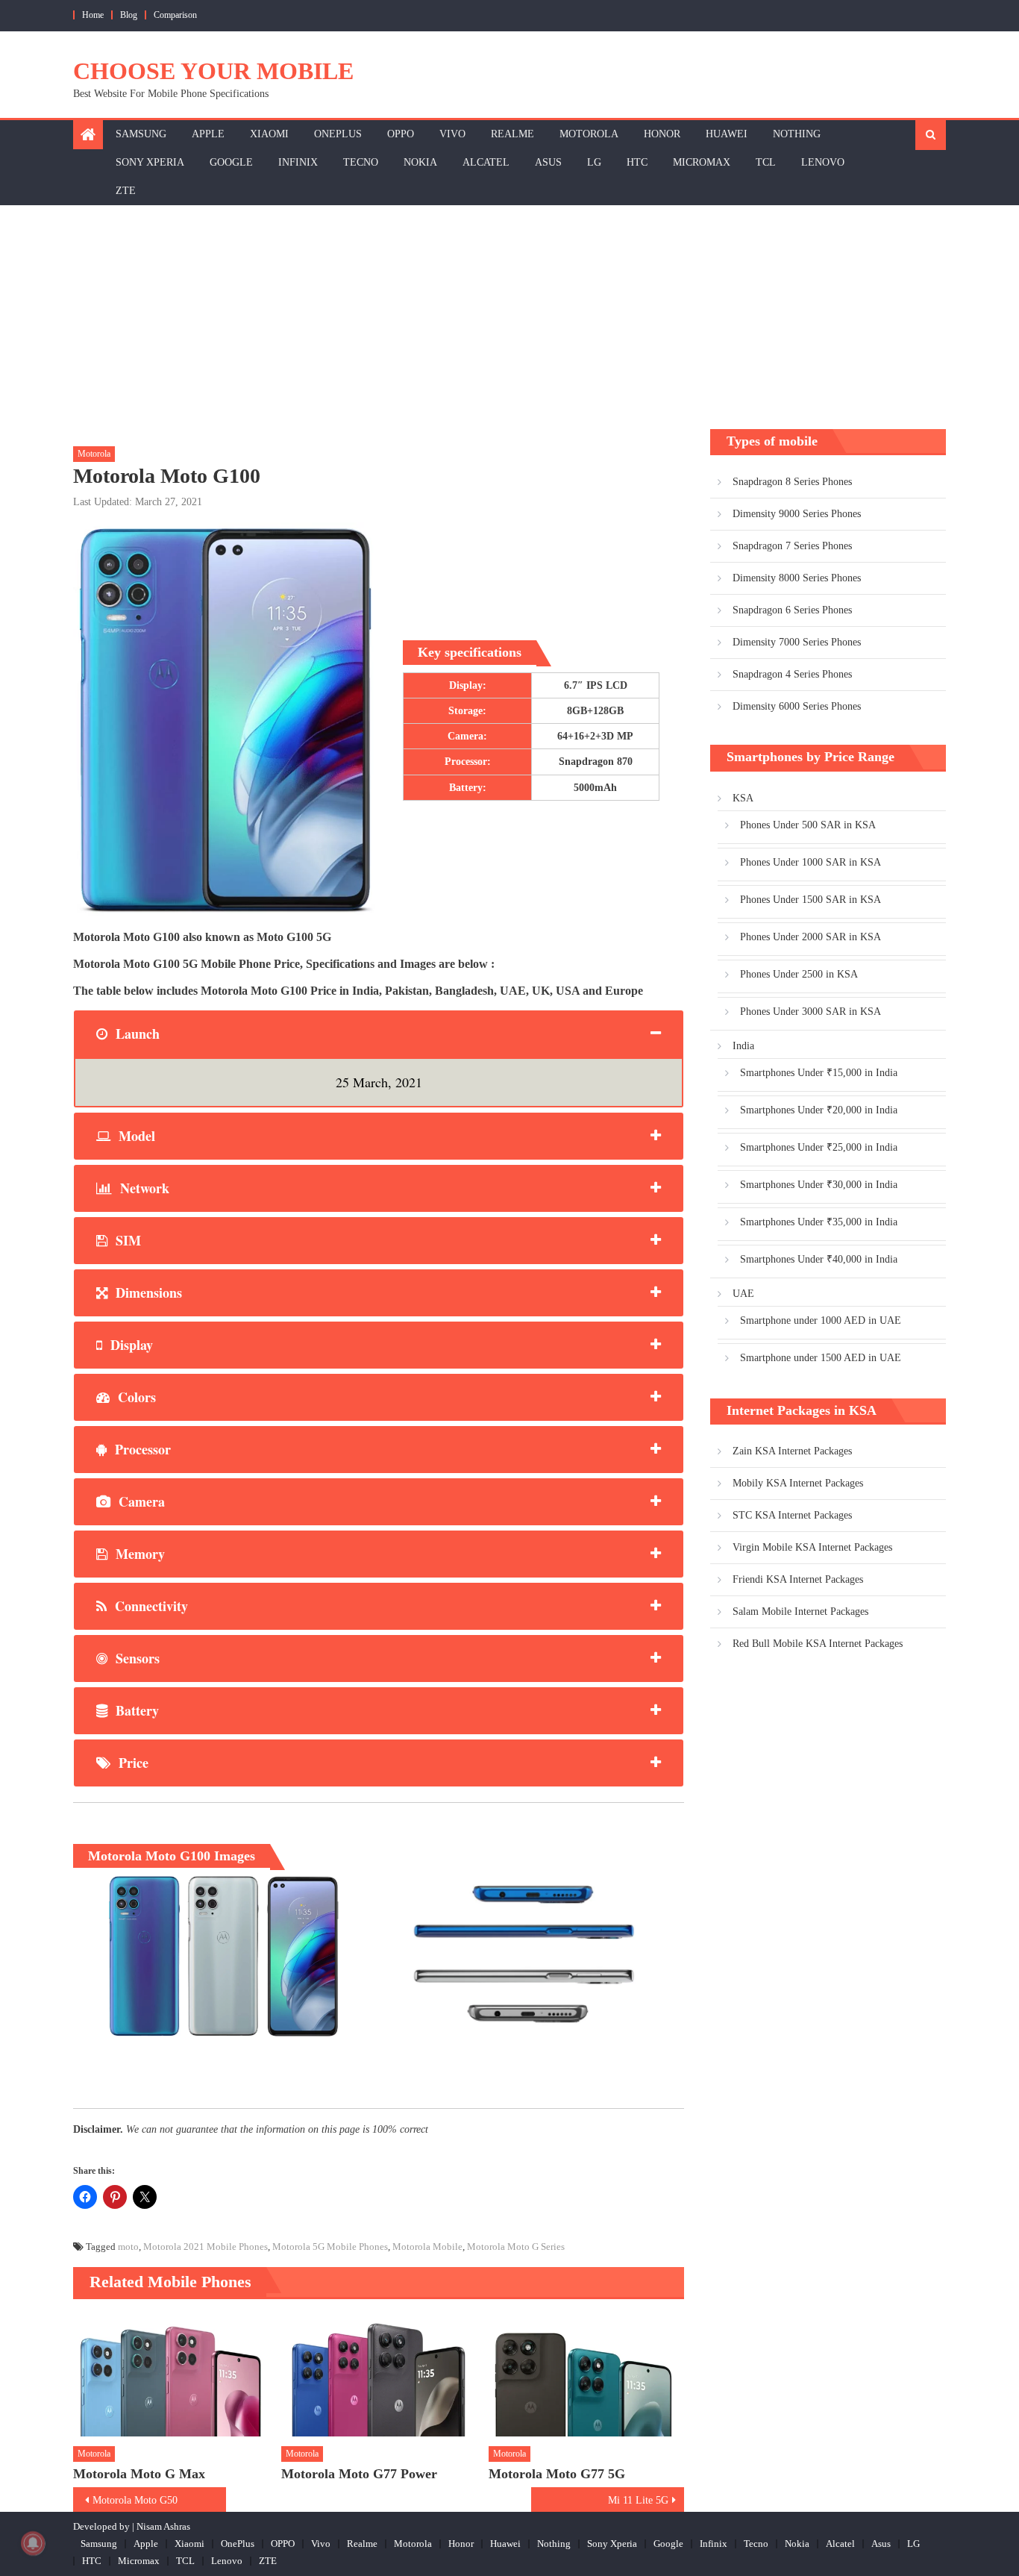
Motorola (589, 134)
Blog (129, 15)
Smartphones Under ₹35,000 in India (819, 1222)
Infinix (298, 162)
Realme (512, 134)
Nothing (797, 134)
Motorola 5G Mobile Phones (330, 2247)
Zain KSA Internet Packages (792, 1451)
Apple (208, 134)
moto (128, 2247)
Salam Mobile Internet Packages (800, 1611)
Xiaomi (269, 134)
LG (594, 162)
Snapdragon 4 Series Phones (792, 674)
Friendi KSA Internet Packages (798, 1579)
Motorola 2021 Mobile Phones (206, 2247)
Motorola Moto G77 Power (359, 2474)
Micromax (702, 162)
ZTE (126, 191)
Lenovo (823, 162)
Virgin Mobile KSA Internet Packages (812, 1547)
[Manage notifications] (33, 2543)
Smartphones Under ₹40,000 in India (819, 1259)
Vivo (452, 134)
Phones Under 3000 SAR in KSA (811, 1012)
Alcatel (486, 162)
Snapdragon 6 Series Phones (792, 610)
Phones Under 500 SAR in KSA (808, 825)
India (743, 1046)
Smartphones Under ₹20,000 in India (819, 1110)
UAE (743, 1294)
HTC (637, 162)
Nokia (420, 162)
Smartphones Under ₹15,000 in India (819, 1073)
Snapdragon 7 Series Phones (792, 546)
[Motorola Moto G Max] (171, 2375)
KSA (743, 798)
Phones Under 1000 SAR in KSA (811, 862)
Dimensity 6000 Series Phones (797, 706)
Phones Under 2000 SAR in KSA (811, 937)
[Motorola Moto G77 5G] (586, 2375)
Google (231, 162)
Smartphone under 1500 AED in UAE (821, 1358)
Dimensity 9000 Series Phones (797, 514)
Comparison (175, 15)
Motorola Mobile (427, 2247)
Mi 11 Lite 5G (638, 2500)
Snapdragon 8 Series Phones (792, 482)
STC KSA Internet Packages (792, 1515)
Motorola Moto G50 (135, 2500)
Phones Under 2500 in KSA (799, 974)
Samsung (141, 134)
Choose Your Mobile (213, 71)
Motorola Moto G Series (516, 2247)
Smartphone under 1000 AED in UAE (821, 1320)
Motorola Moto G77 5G (557, 2474)
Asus (548, 162)
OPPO (401, 134)
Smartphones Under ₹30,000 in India (819, 1185)
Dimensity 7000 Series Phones (797, 642)
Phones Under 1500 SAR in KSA (811, 900)
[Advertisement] (509, 317)
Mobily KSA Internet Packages (798, 1483)
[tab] (379, 1034)
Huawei (727, 134)
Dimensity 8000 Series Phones (797, 578)
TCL (766, 162)
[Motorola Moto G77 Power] (379, 2375)
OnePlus (338, 134)
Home (93, 15)
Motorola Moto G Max (139, 2474)
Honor (662, 134)
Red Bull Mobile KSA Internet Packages (818, 1644)
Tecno (361, 162)
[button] (220, 1956)
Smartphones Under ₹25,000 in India (819, 1147)
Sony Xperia (150, 162)
